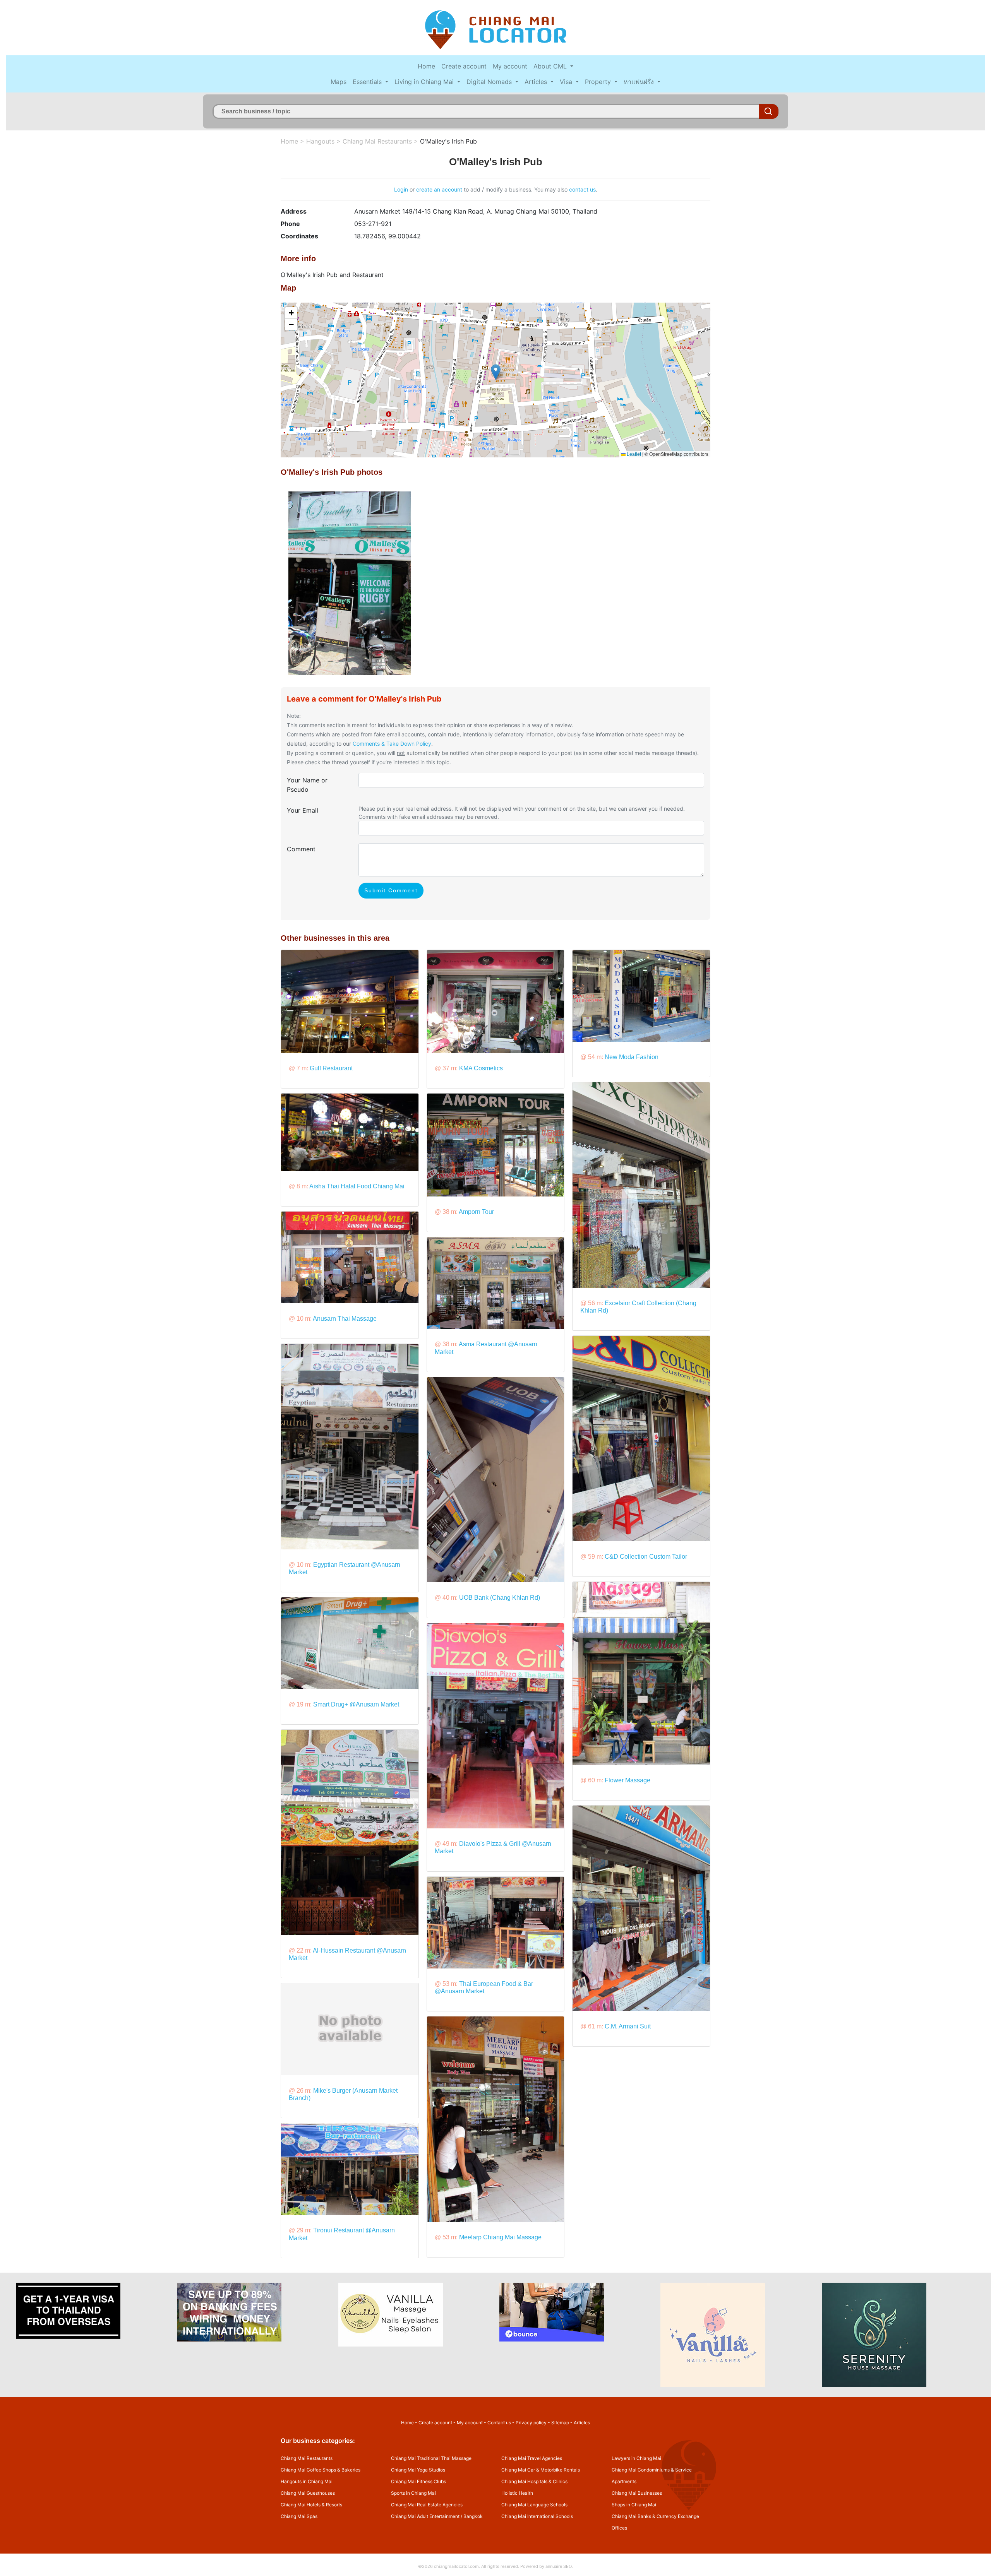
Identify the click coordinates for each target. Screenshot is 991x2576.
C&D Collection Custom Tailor (646, 1557)
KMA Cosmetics (481, 1068)
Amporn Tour (476, 1212)
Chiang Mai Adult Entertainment (425, 2516)
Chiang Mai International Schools (537, 2516)
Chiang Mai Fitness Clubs (418, 2481)
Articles (537, 82)
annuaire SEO (559, 2566)
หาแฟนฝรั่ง (640, 82)
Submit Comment (391, 890)
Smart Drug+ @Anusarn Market (356, 1704)
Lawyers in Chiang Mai (636, 2458)
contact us (582, 189)
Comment (301, 849)
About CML (551, 66)
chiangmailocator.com (456, 2566)
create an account (439, 189)
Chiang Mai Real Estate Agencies (427, 2505)
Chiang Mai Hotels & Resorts (311, 2505)
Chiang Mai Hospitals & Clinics (534, 2481)
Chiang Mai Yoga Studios (418, 2470)
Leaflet (633, 454)
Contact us (499, 2423)
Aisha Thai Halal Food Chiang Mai (357, 1186)
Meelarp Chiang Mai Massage (500, 2237)
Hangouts (320, 141)
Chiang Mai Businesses (637, 2493)
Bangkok (473, 2516)
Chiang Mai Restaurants (377, 141)
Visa (567, 82)
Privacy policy (531, 2423)
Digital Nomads (490, 82)
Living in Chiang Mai (425, 82)
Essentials (368, 82)
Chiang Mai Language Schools (534, 2505)
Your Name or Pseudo (307, 785)
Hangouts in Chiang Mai (307, 2481)
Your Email (303, 810)
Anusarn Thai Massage (345, 1319)
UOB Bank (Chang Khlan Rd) (500, 1598)
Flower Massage (628, 1780)
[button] (496, 372)
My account (510, 66)
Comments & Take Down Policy (392, 744)
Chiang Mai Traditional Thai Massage (431, 2458)
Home (426, 66)
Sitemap (560, 2423)
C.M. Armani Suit (628, 2026)
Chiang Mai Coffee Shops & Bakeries (321, 2470)
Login (401, 189)
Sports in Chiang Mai (413, 2493)
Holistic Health (517, 2493)
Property (599, 82)
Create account (464, 66)
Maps (339, 82)
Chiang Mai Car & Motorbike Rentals (541, 2470)
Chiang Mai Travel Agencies (532, 2458)
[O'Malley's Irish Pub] (350, 582)
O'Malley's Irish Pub (448, 141)
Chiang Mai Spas (299, 2516)
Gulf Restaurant (331, 1068)
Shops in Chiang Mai (634, 2505)
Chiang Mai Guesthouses (308, 2493)
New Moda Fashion (632, 1057)
